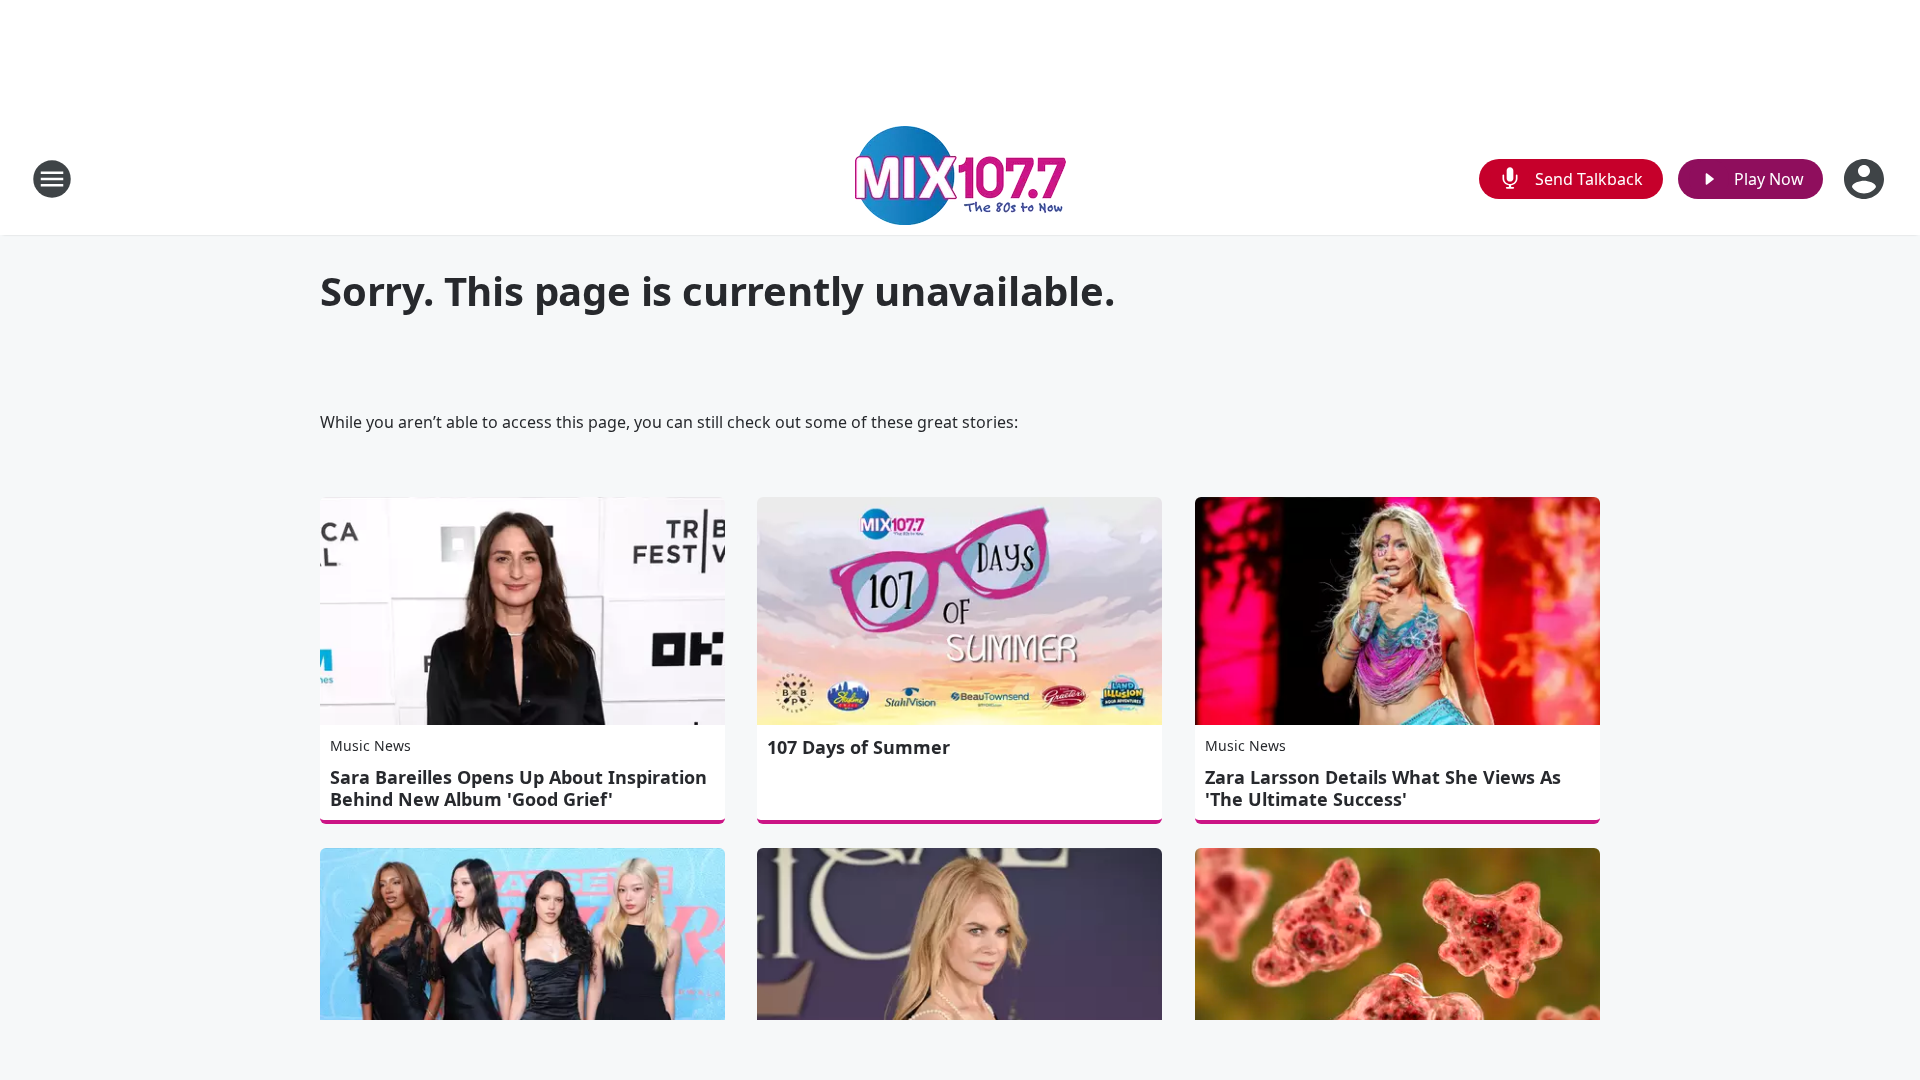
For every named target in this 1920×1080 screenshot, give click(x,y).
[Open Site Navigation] (52, 179)
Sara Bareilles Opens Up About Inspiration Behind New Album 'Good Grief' (518, 788)
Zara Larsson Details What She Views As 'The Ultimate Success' (1383, 788)
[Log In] (1866, 179)
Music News (370, 745)
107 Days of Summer (858, 747)
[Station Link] (960, 178)
